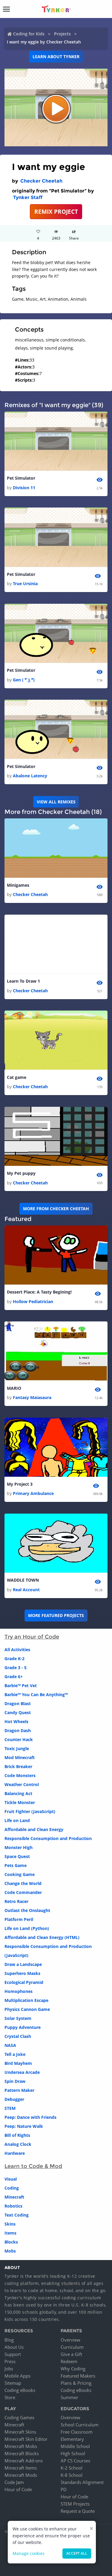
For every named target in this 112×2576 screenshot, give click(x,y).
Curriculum (72, 2347)
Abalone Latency (30, 776)
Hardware (15, 2153)
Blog (9, 2340)
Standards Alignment (82, 2482)
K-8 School (72, 2475)
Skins (10, 2224)
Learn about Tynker (56, 57)
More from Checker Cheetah (56, 1209)
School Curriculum (80, 2425)
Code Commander (23, 1892)
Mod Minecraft (20, 1757)
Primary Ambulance (33, 1493)
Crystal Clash (18, 2036)
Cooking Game (20, 1874)
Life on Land (17, 1820)
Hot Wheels (16, 1721)
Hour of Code (18, 2489)
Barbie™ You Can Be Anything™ (36, 1695)
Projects (62, 34)
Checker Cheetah (41, 181)
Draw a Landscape (23, 1964)
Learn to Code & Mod (33, 2166)
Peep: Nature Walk (24, 2126)
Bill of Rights (17, 2135)
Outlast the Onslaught (27, 1910)
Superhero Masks (22, 1973)
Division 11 (24, 488)
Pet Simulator (21, 478)
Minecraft (14, 2197)
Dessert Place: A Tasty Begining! (39, 1292)
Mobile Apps (17, 2376)
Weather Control (22, 1784)
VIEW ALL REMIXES (56, 802)
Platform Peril (19, 1919)
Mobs (10, 2251)
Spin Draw (15, 2081)
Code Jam (14, 2482)
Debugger (14, 2099)
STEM (10, 2108)
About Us (14, 2347)
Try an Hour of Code (32, 1637)
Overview (70, 2340)
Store (10, 2397)
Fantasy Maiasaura (32, 1397)
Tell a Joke (15, 2054)
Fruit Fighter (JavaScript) (30, 1811)
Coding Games (19, 2417)
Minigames (18, 885)
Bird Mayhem (18, 2063)
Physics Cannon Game (27, 2009)
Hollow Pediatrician (33, 1301)
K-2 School (72, 2468)
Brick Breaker (18, 1766)
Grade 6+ (14, 1677)
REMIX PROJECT (56, 211)
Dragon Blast (18, 1703)
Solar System (18, 2018)
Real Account (26, 1590)
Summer (69, 2397)
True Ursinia (25, 584)
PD (64, 2489)
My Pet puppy (21, 1173)
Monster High (19, 1847)
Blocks (11, 2242)
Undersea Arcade (22, 2072)
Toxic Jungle (17, 1748)
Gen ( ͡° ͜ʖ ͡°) (24, 680)
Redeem (69, 2361)
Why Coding (73, 2369)
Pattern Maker (19, 2090)
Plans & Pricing (76, 2383)
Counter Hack (19, 1739)
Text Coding (17, 2215)
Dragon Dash (18, 1730)
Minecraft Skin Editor (26, 2439)
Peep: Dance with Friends (30, 2117)
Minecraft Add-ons (24, 2461)
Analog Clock (18, 2144)
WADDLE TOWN (23, 1580)
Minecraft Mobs (21, 2446)
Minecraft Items (21, 2468)
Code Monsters (20, 1775)
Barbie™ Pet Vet (21, 1686)
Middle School (75, 2446)
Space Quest (17, 1856)
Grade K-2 (14, 1659)
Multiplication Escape (26, 2000)
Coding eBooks (20, 2390)
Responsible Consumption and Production (48, 1838)
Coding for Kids (29, 34)
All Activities (17, 1650)
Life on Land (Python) (27, 1928)
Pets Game (16, 1865)
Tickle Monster (20, 1802)
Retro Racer (16, 1901)
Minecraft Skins (20, 2432)
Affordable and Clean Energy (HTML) (42, 1937)
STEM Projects (75, 2504)
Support (13, 2354)
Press (10, 2361)
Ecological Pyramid (24, 1982)
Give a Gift (71, 2354)
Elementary (72, 2439)
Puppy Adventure (23, 2027)
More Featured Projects (56, 1615)
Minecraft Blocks (22, 2453)
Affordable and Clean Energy (34, 1829)
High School (73, 2453)
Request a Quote (78, 2511)
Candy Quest (18, 1712)
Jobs (9, 2369)
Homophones (19, 1991)
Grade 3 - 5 (16, 1668)
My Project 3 (20, 1484)
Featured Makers (78, 2376)
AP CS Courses (75, 2461)
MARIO (14, 1388)
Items (10, 2233)
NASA (10, 2045)
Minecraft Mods (21, 2475)
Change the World (23, 1883)
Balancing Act (18, 1793)
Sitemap (13, 2383)
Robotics (13, 2206)
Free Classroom (77, 2432)
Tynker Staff (28, 197)
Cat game (17, 1077)
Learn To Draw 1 (23, 981)
